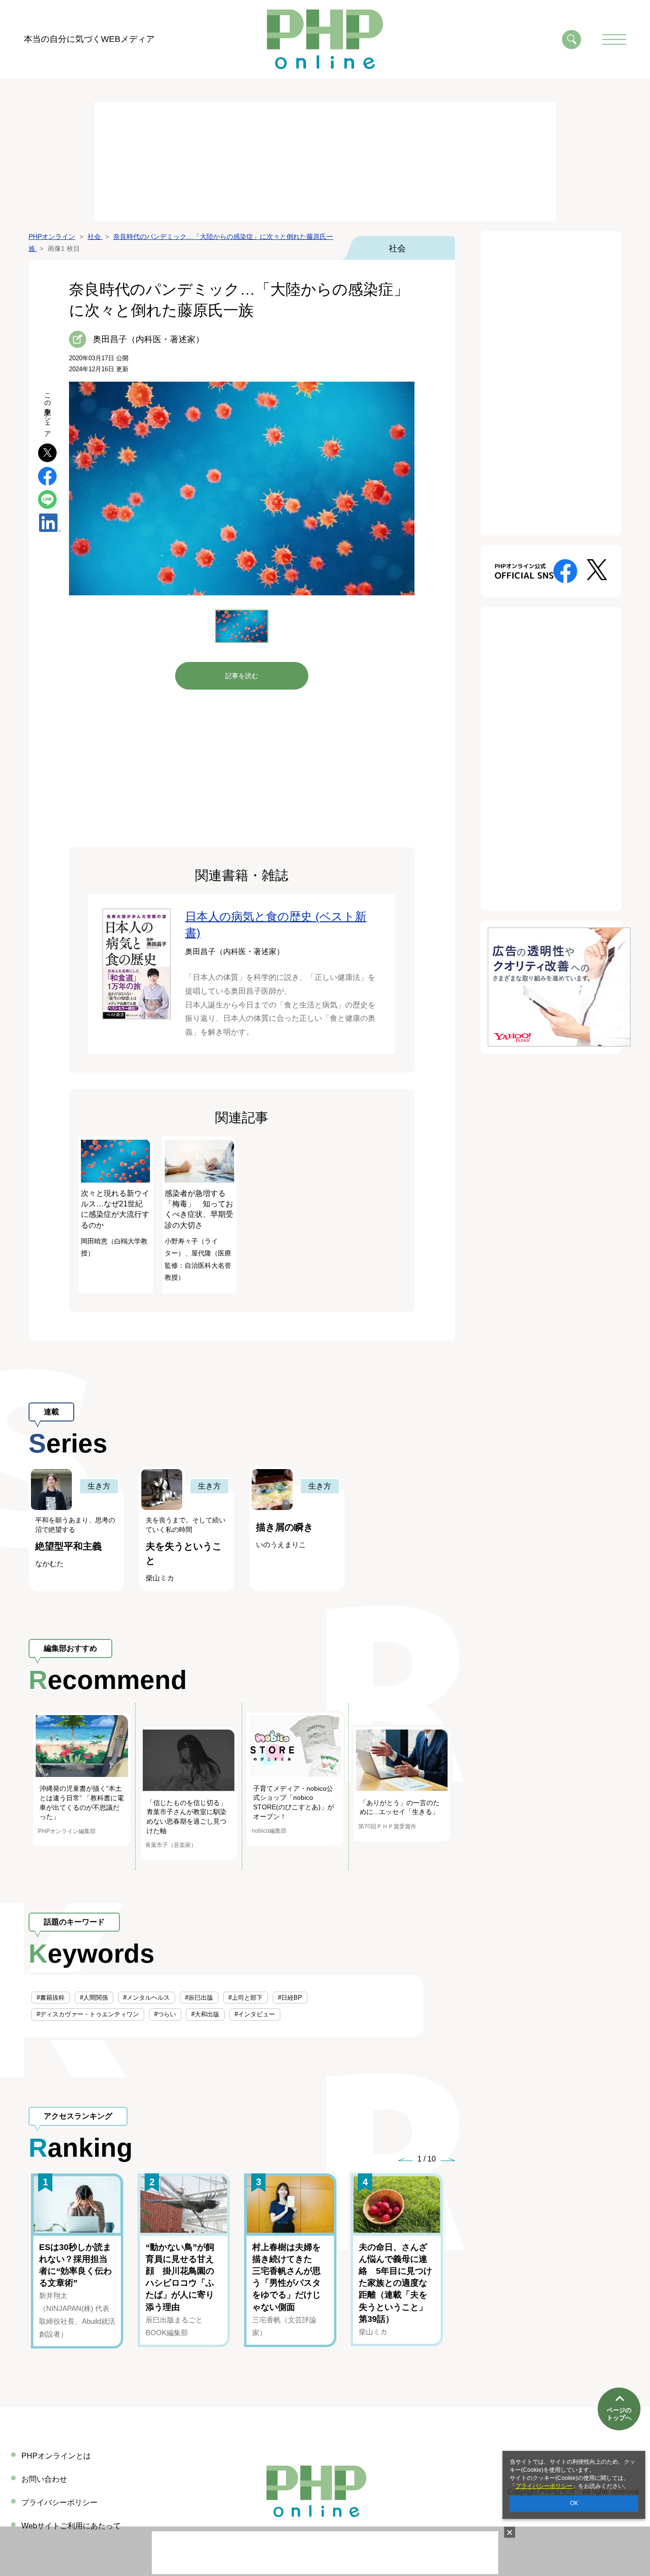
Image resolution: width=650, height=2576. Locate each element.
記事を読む (242, 676)
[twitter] (47, 452)
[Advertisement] (325, 162)
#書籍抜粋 (51, 1998)
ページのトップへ (619, 2414)
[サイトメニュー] (614, 39)
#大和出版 (205, 2014)
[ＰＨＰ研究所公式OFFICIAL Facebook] (565, 570)
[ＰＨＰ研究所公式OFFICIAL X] (597, 569)
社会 (397, 248)
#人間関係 (94, 1998)
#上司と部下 (246, 1998)
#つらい (165, 2014)
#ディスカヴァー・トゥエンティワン (88, 2014)
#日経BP (290, 1998)
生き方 (99, 1486)
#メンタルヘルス (147, 1998)
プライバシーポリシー (544, 2486)
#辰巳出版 (199, 1998)
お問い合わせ (44, 2479)
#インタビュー (255, 2014)
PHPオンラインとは (56, 2456)
